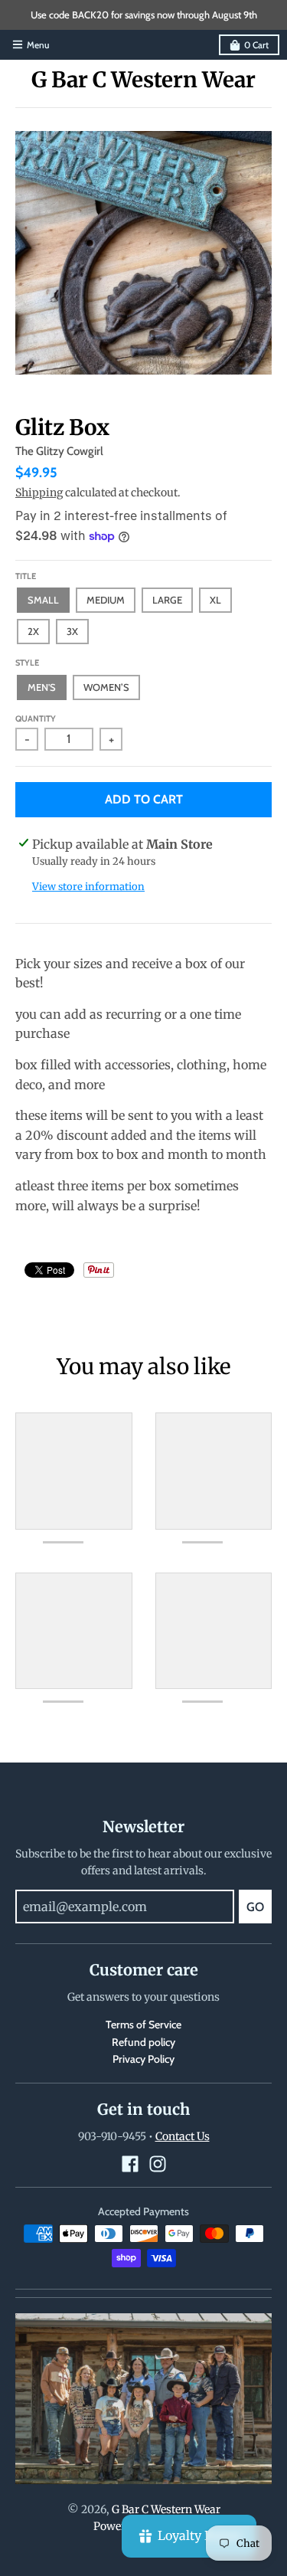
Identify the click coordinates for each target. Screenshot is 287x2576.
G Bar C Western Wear (143, 80)
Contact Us (183, 2136)
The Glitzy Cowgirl (59, 451)
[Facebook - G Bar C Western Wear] (130, 2164)
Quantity (36, 718)
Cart (256, 45)
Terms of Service (143, 2024)
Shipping (39, 493)
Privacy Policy (143, 2059)
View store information (88, 887)
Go (255, 1907)
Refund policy (143, 2042)
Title (26, 576)
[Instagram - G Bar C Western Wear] (158, 2164)
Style (27, 663)
